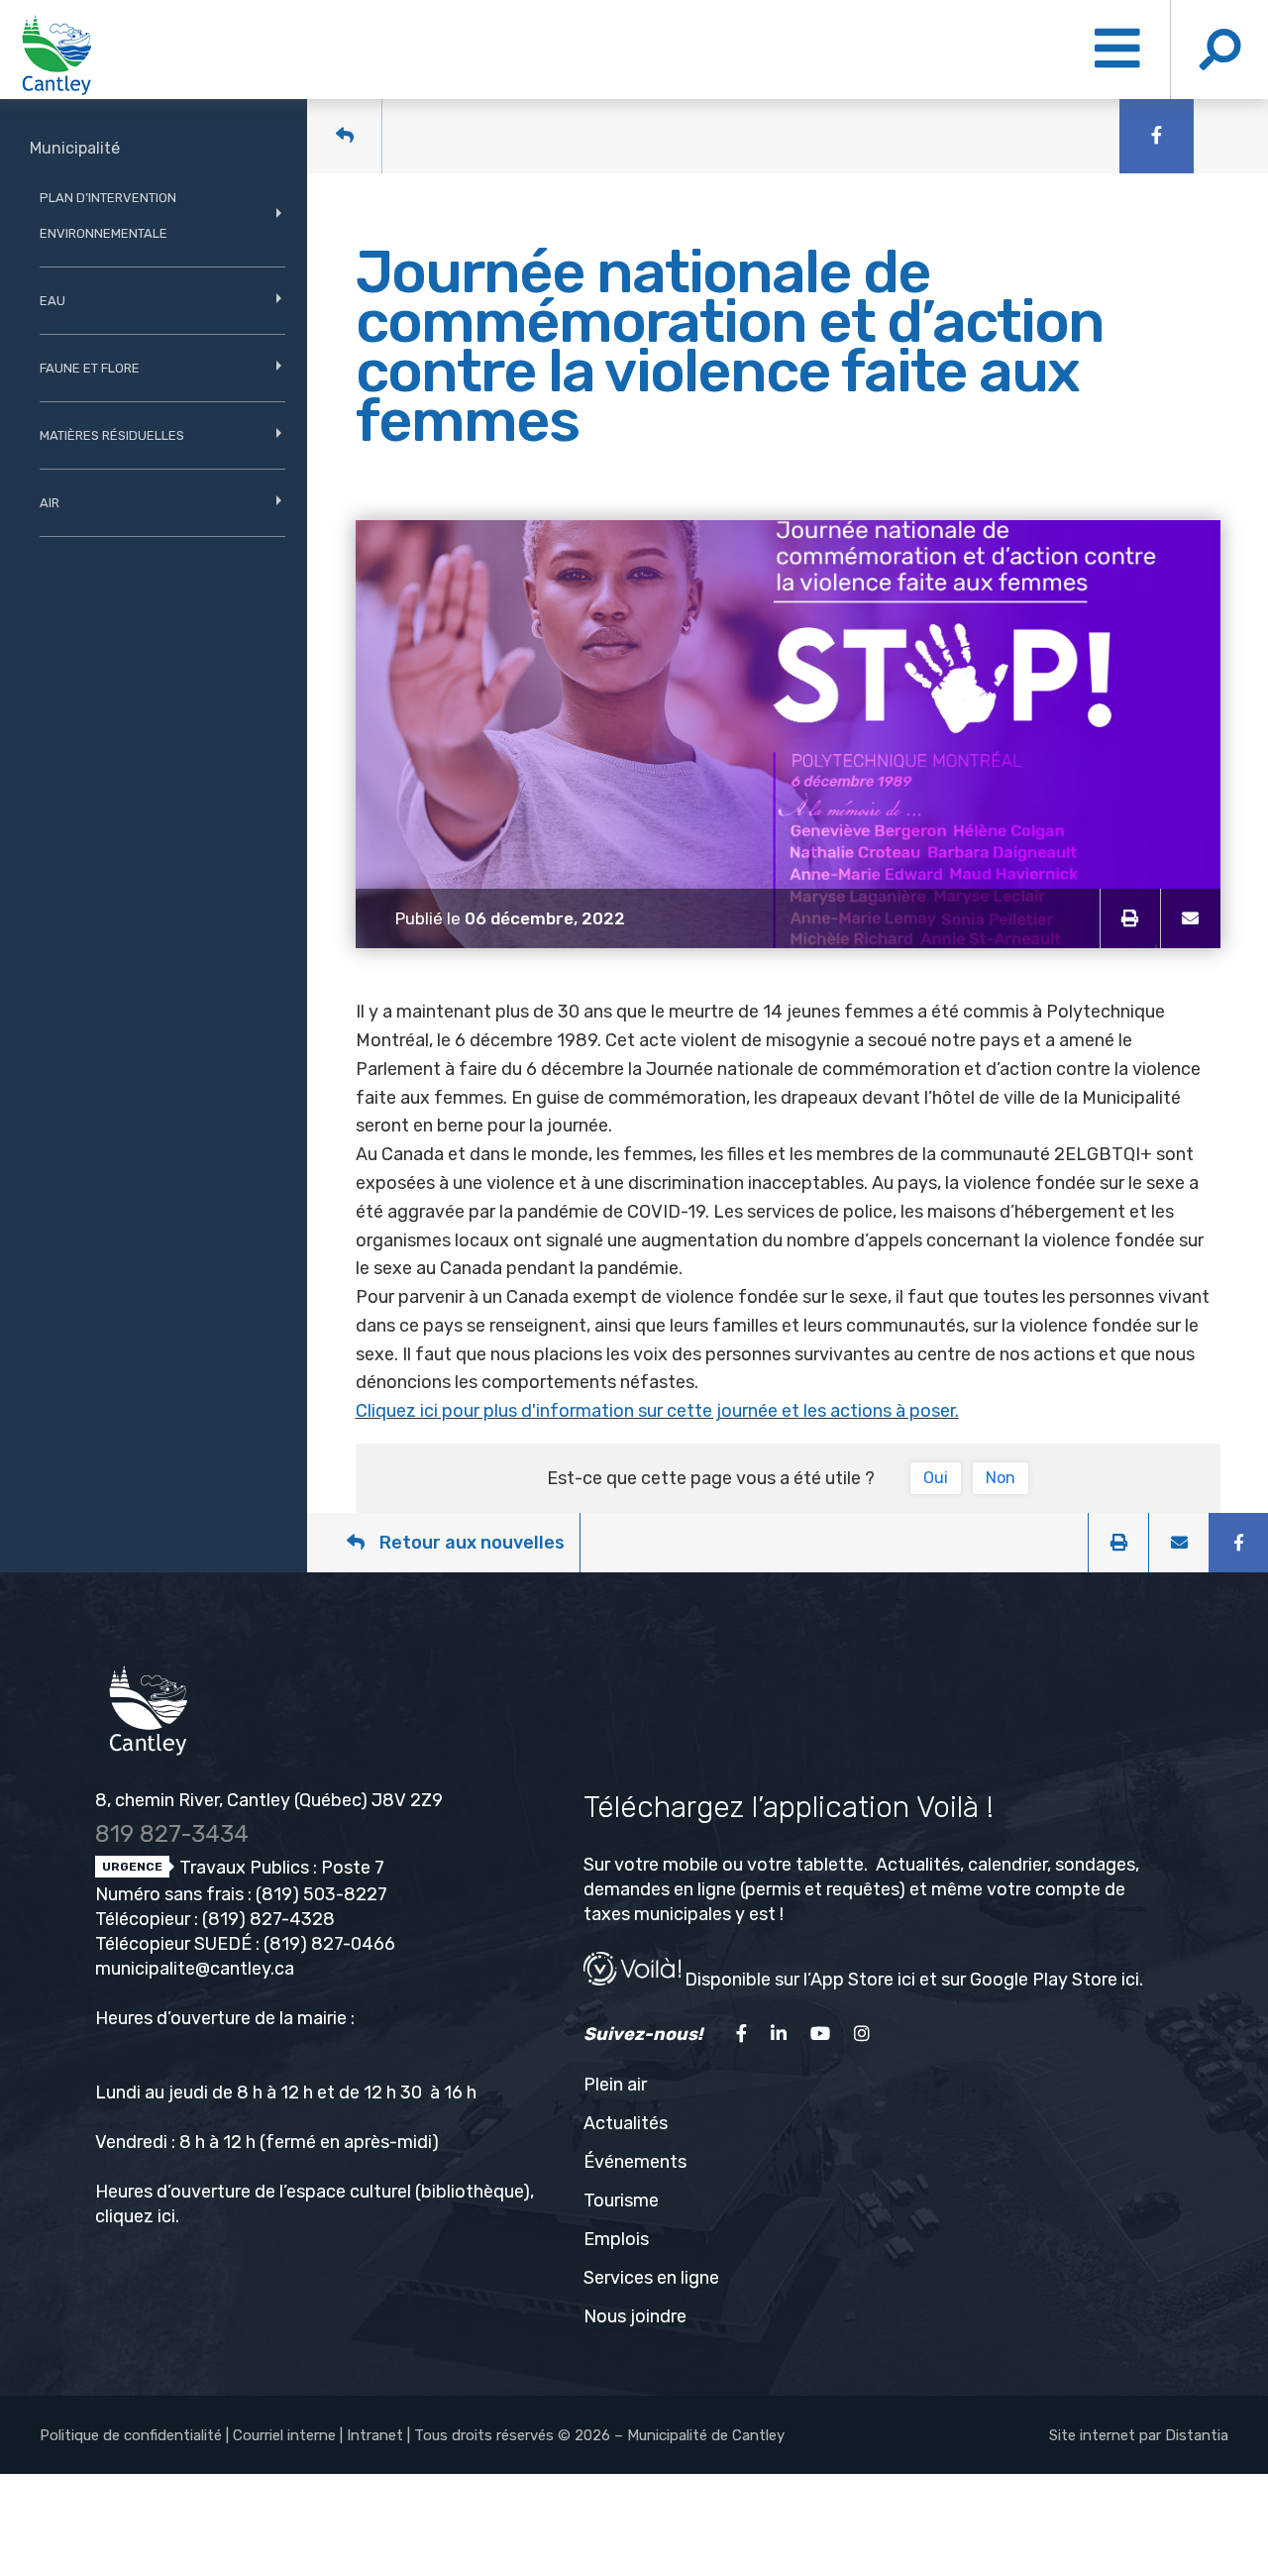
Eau (53, 301)
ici (166, 2216)
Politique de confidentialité (131, 2435)
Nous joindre (635, 2316)
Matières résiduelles (112, 435)
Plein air (615, 2085)
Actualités (626, 2123)
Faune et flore (90, 368)
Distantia (1197, 2435)
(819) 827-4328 (268, 1919)
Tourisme (621, 2200)
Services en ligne (651, 2278)
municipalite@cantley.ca (195, 1969)
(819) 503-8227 (321, 1894)
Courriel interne (284, 2435)
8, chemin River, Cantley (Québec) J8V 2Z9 (269, 1800)
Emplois (616, 2239)
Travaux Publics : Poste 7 (280, 1868)
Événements (635, 2162)
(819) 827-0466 (329, 1944)
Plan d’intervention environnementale (108, 215)
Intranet (375, 2435)
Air (50, 503)
